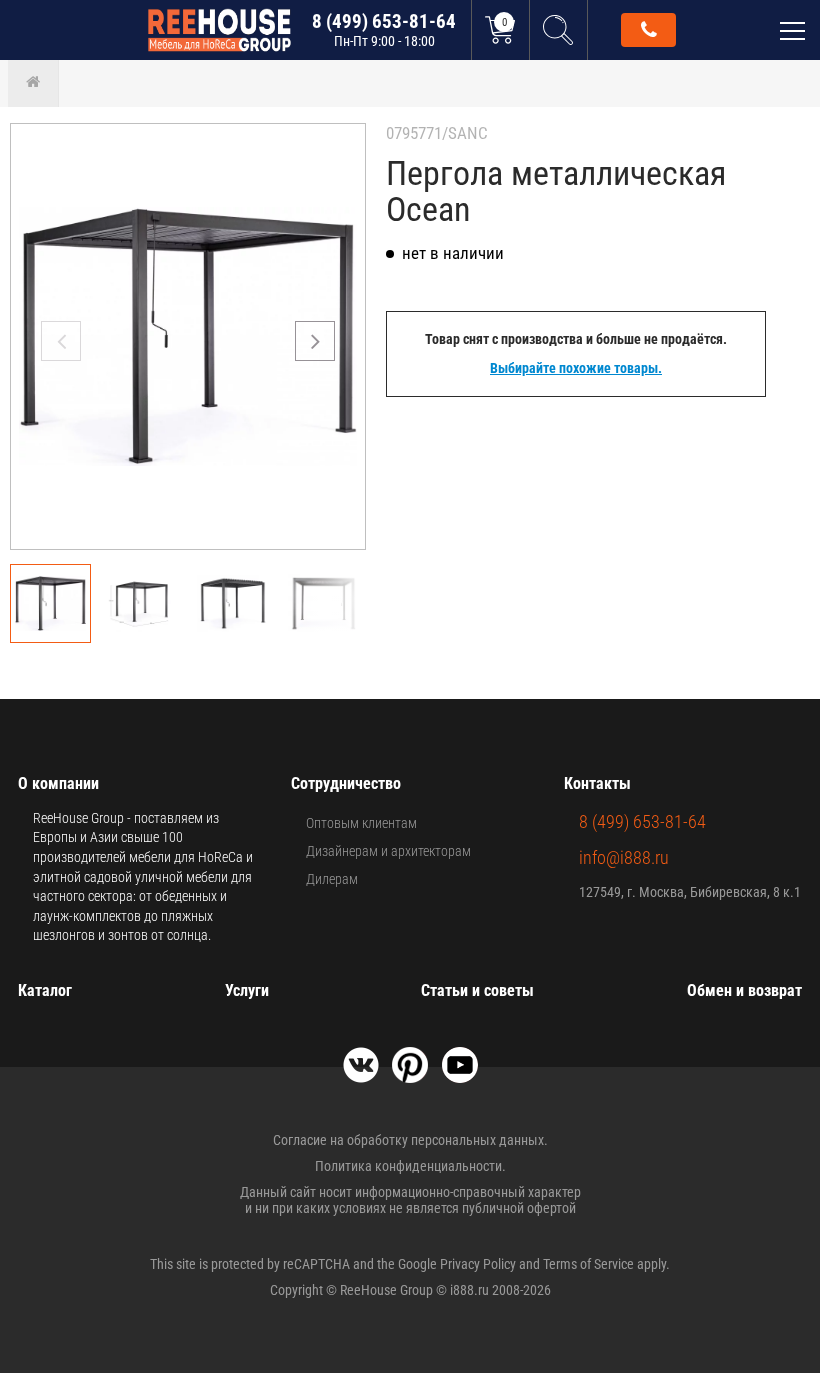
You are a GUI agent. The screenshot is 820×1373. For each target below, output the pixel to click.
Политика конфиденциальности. (410, 1166)
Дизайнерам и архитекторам (388, 851)
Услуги (247, 990)
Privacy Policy (478, 1264)
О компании (58, 783)
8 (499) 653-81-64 (384, 29)
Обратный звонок (648, 30)
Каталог (45, 990)
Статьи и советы (477, 990)
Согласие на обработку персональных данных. (410, 1140)
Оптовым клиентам (361, 823)
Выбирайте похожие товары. (576, 368)
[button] (315, 341)
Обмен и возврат (744, 990)
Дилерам (332, 879)
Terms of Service (588, 1264)
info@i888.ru (624, 857)
